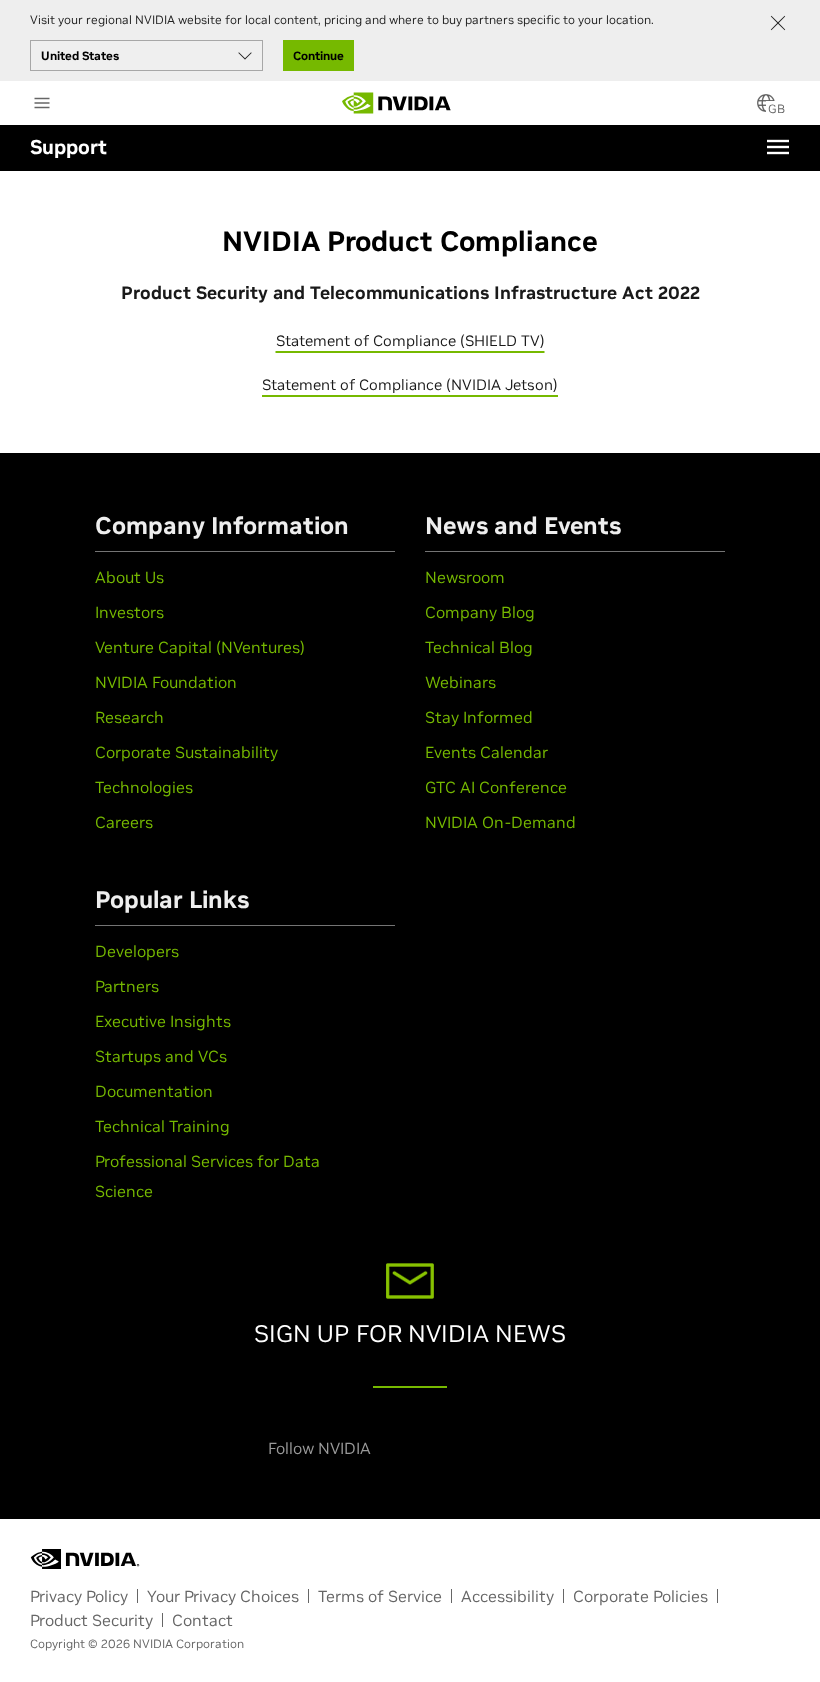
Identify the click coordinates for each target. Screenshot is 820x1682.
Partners (127, 986)
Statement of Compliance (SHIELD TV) (410, 340)
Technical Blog (479, 647)
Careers (124, 822)
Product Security (91, 1620)
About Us (129, 577)
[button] (766, 109)
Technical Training (162, 1126)
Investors (129, 612)
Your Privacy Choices (223, 1596)
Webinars (460, 682)
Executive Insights (163, 1021)
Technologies (144, 787)
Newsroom (465, 577)
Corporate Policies (640, 1596)
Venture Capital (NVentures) (200, 647)
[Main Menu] (42, 105)
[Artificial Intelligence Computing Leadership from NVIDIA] (397, 103)
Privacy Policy (79, 1596)
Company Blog (480, 612)
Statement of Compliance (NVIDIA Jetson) (410, 384)
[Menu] (778, 147)
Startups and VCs (161, 1056)
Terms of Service (380, 1596)
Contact (202, 1620)
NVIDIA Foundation (166, 682)
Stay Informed (479, 717)
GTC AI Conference (496, 787)
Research (129, 717)
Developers (137, 951)
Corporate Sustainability (186, 752)
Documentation (154, 1091)
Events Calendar (486, 752)
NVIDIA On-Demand (500, 822)
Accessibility (507, 1596)
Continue (318, 55)
